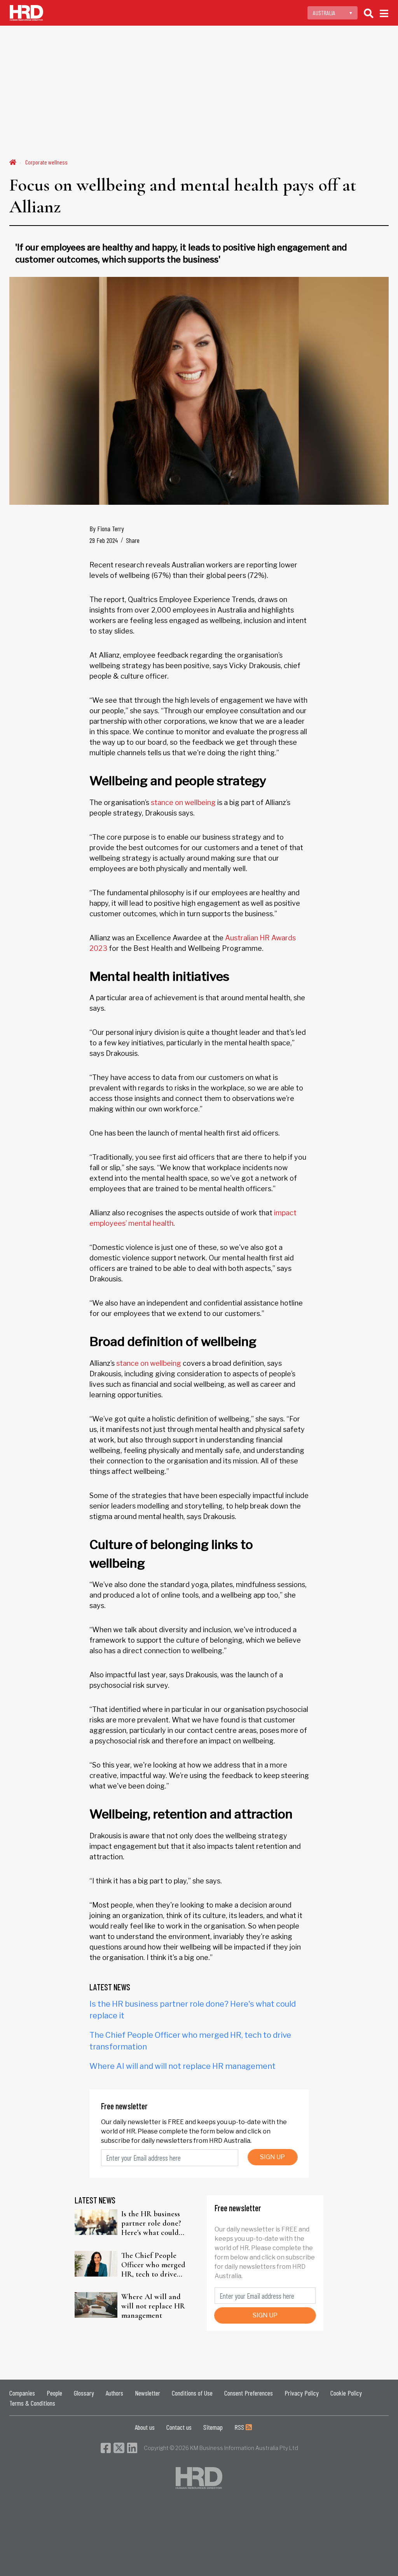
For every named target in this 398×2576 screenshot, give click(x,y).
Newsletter (148, 2393)
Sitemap (213, 2427)
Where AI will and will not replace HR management (182, 2066)
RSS (240, 2427)
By (107, 528)
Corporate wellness (46, 162)
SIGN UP (272, 2157)
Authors (114, 2393)
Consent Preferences (249, 2393)
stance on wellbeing (183, 802)
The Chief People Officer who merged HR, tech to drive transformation (153, 2265)
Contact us (179, 2427)
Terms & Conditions (32, 2403)
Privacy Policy (302, 2393)
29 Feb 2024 (104, 540)
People (54, 2393)
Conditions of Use (192, 2393)
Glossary (84, 2393)
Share (133, 540)
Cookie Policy (346, 2393)
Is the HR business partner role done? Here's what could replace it (151, 2223)
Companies (22, 2393)
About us (145, 2427)
